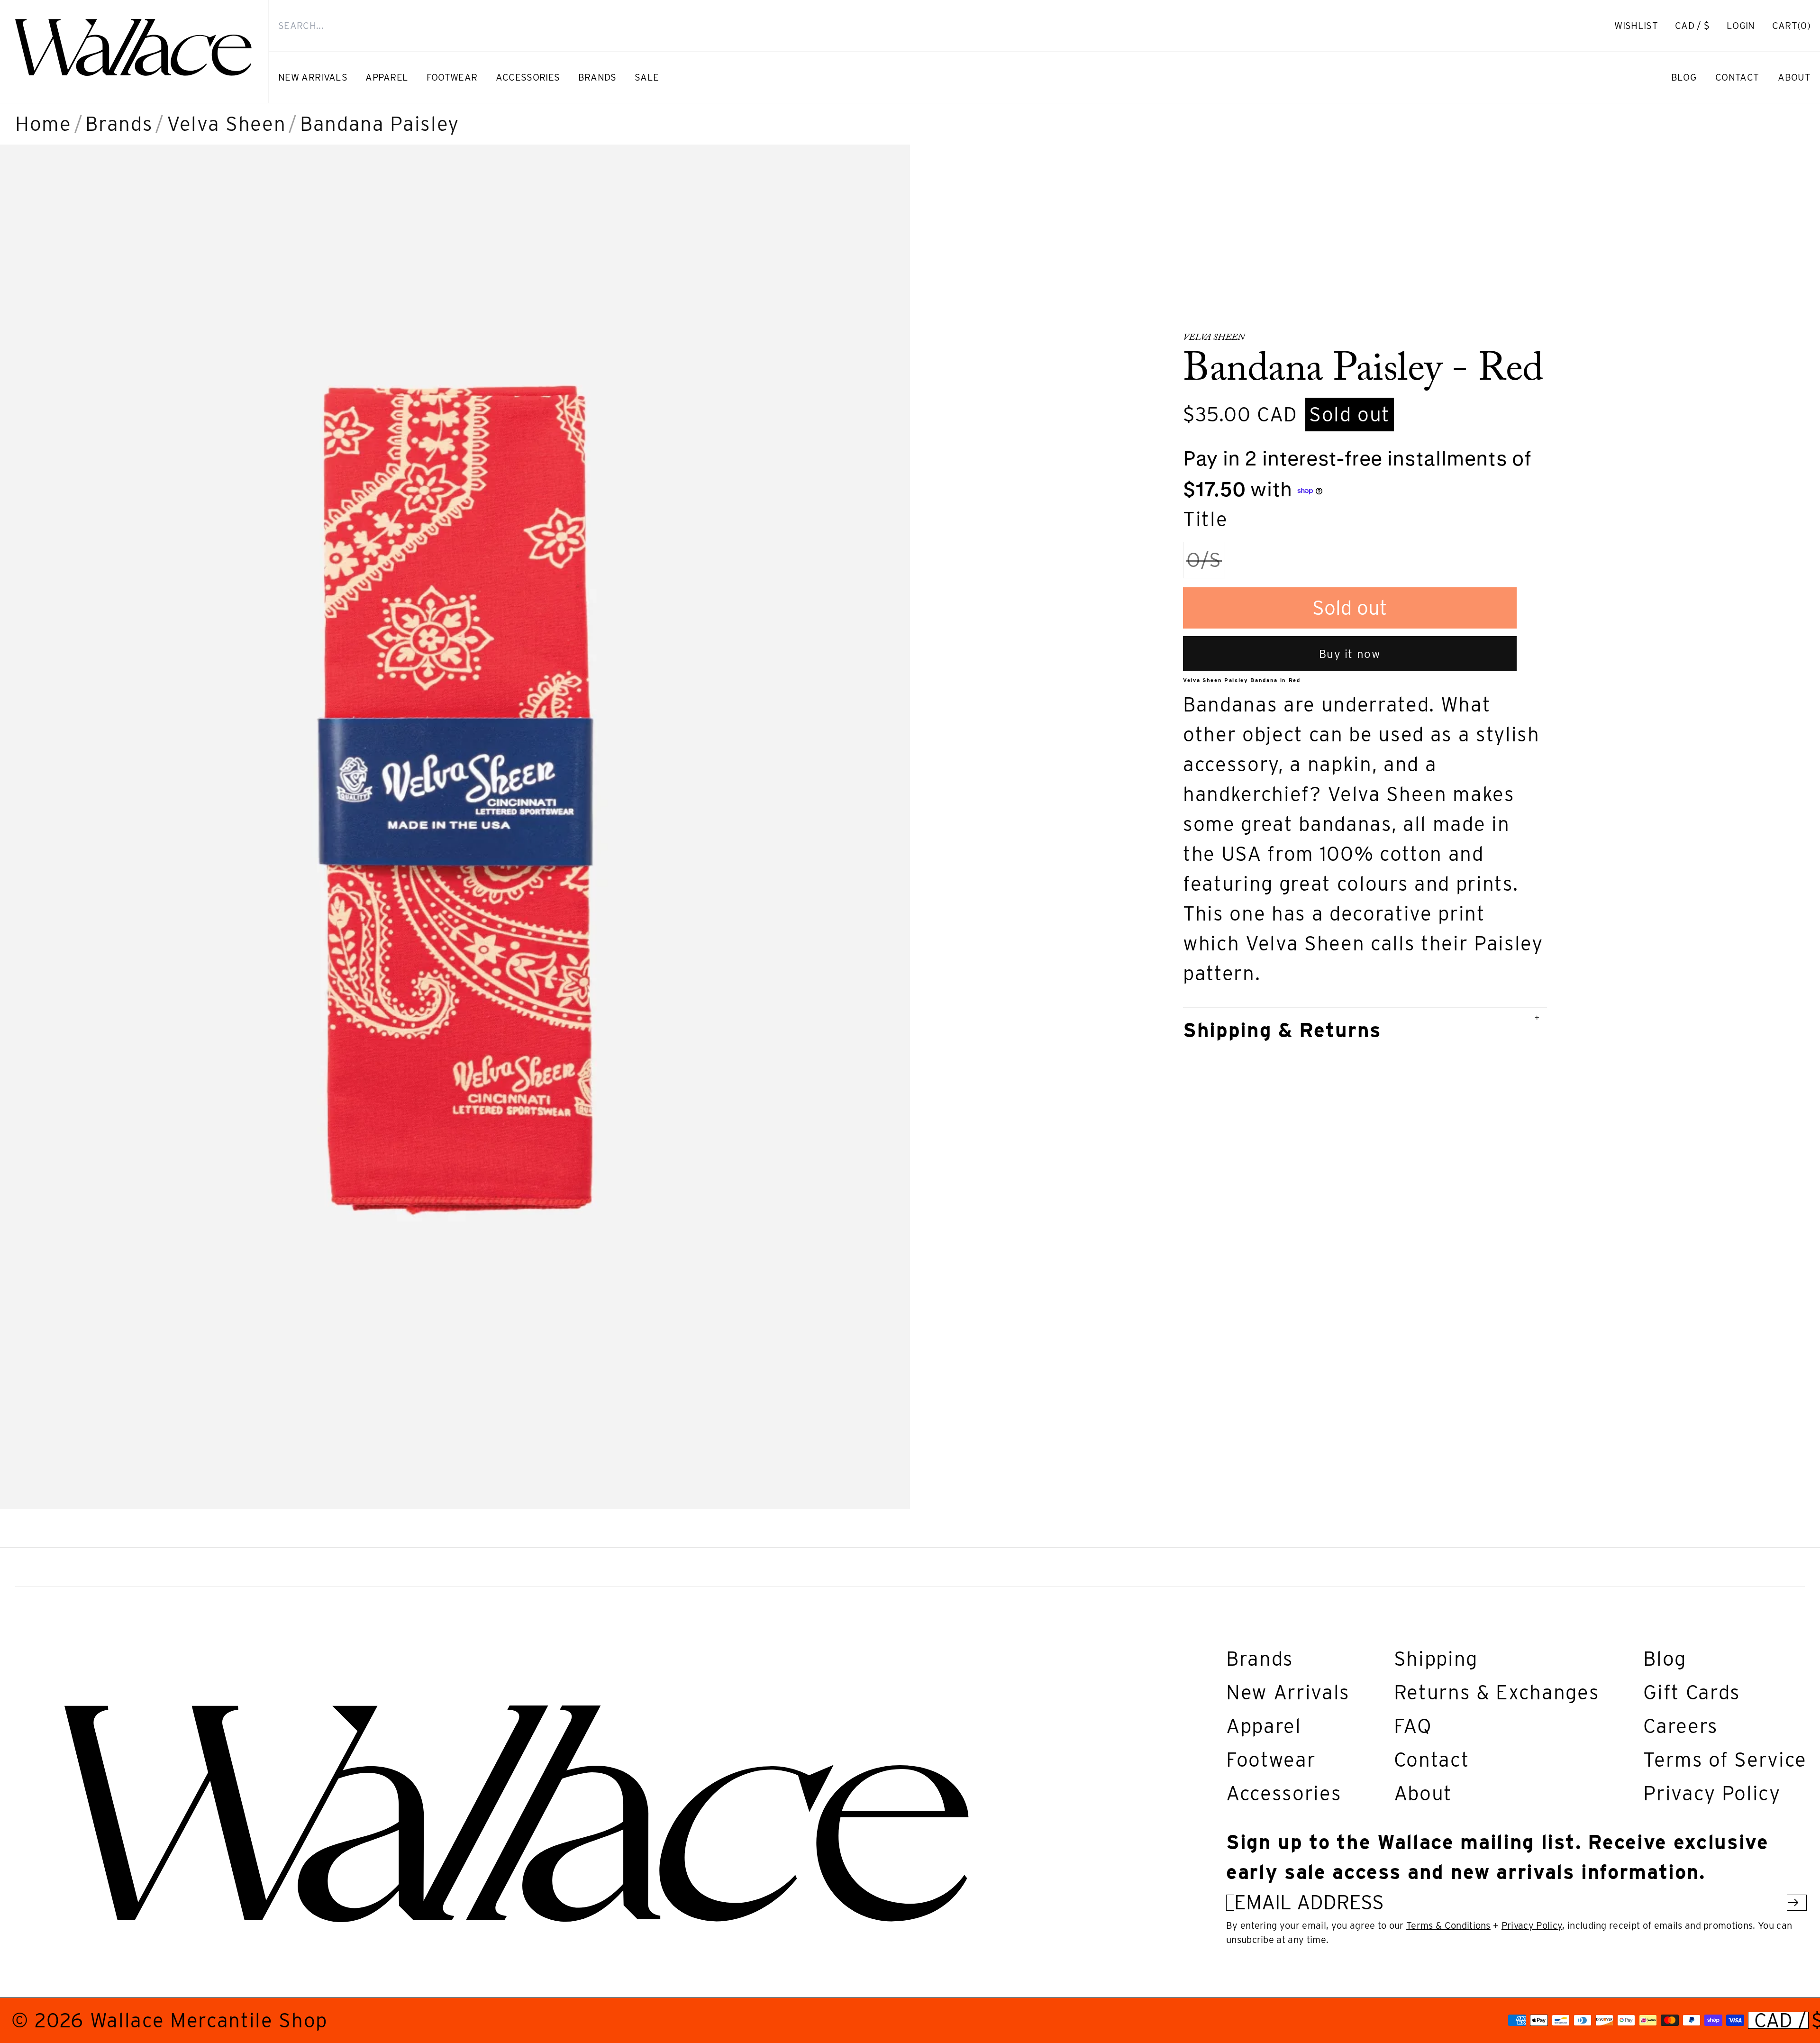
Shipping (1436, 1659)
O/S (1206, 563)
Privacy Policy (1712, 1793)
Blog (1665, 1659)
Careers (1681, 1726)
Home (43, 124)
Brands (119, 124)
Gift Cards (1692, 1692)
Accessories (1284, 1793)
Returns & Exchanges (1497, 1692)
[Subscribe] (1793, 1902)
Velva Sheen (226, 124)
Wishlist (1636, 26)
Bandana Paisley (380, 124)
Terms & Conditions (1448, 1925)
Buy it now (1350, 654)
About (1423, 1793)
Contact (1432, 1760)
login (1746, 31)
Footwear (1271, 1760)
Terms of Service (1725, 1760)
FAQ (1413, 1726)
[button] (1791, 26)
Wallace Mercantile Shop (209, 2020)
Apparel (1264, 1726)
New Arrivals (1288, 1692)
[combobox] (924, 26)
